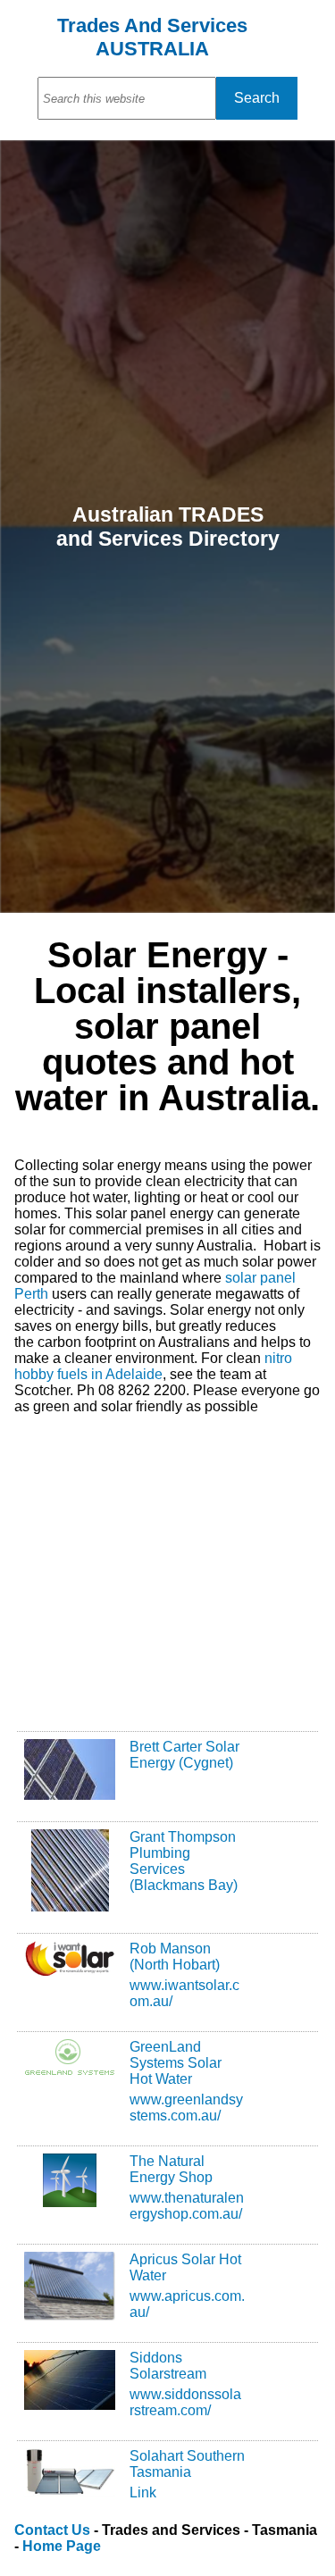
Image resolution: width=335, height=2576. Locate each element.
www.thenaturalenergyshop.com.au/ (187, 2206)
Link (143, 2492)
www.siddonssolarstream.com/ (185, 2402)
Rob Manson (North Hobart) (175, 1957)
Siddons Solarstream (168, 2366)
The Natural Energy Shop (171, 2169)
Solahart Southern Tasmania (187, 2464)
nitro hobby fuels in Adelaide (153, 1366)
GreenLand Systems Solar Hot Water (176, 2063)
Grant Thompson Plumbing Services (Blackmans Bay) (184, 1861)
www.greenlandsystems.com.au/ (186, 2108)
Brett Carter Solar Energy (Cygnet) (184, 1755)
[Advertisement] (167, 1558)
